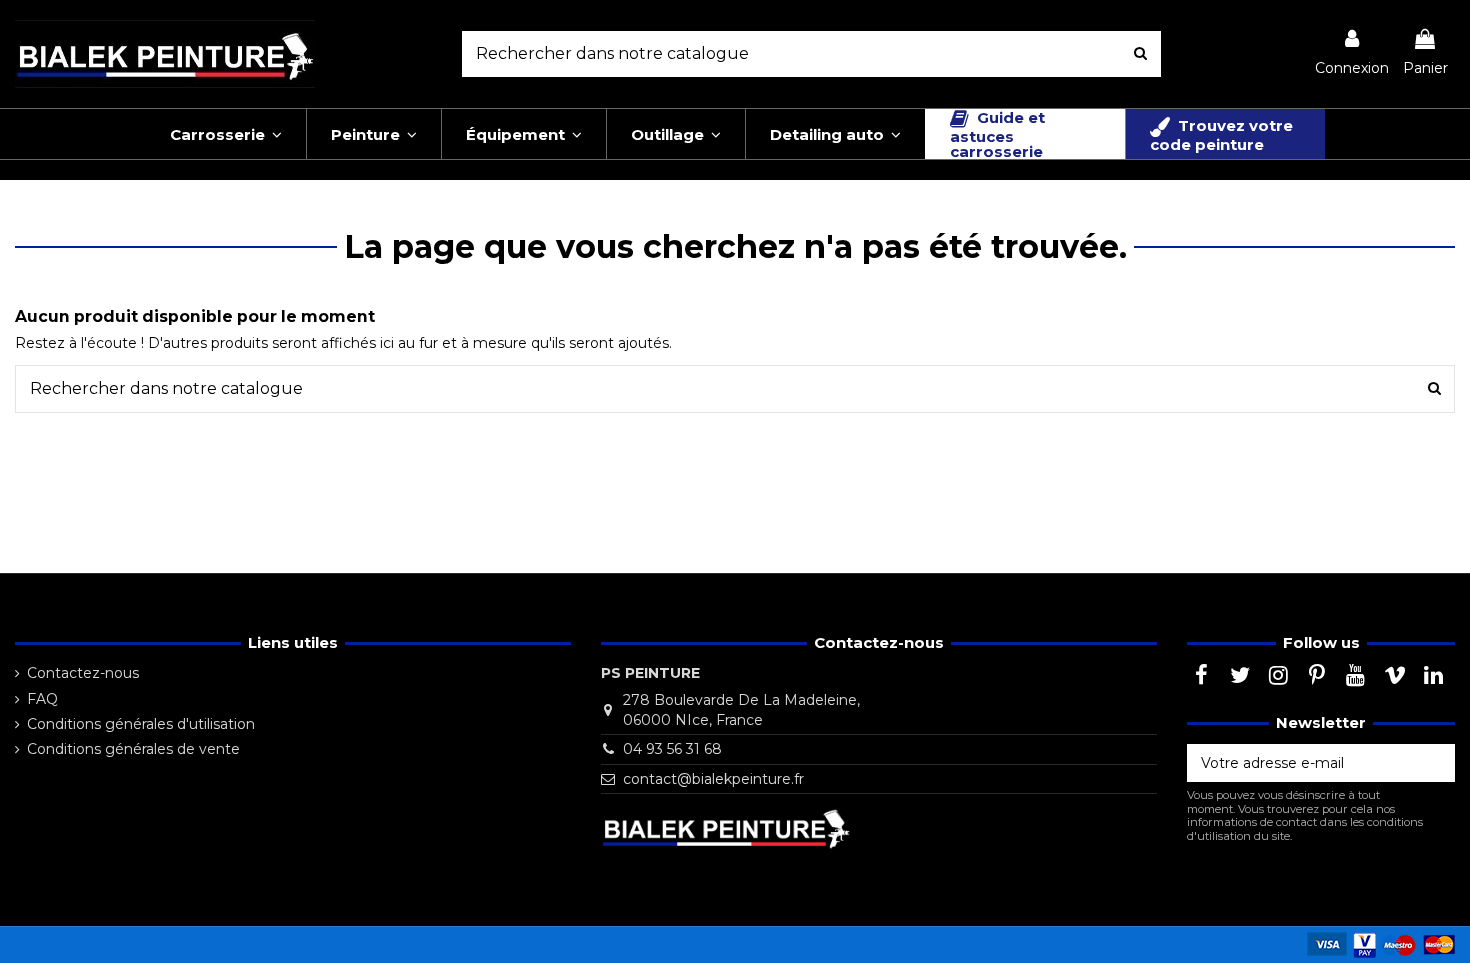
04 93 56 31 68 (672, 749)
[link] (1352, 53)
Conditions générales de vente (133, 749)
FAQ (42, 699)
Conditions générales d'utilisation (141, 724)
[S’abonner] (1434, 763)
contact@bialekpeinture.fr (713, 779)
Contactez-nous (83, 673)
